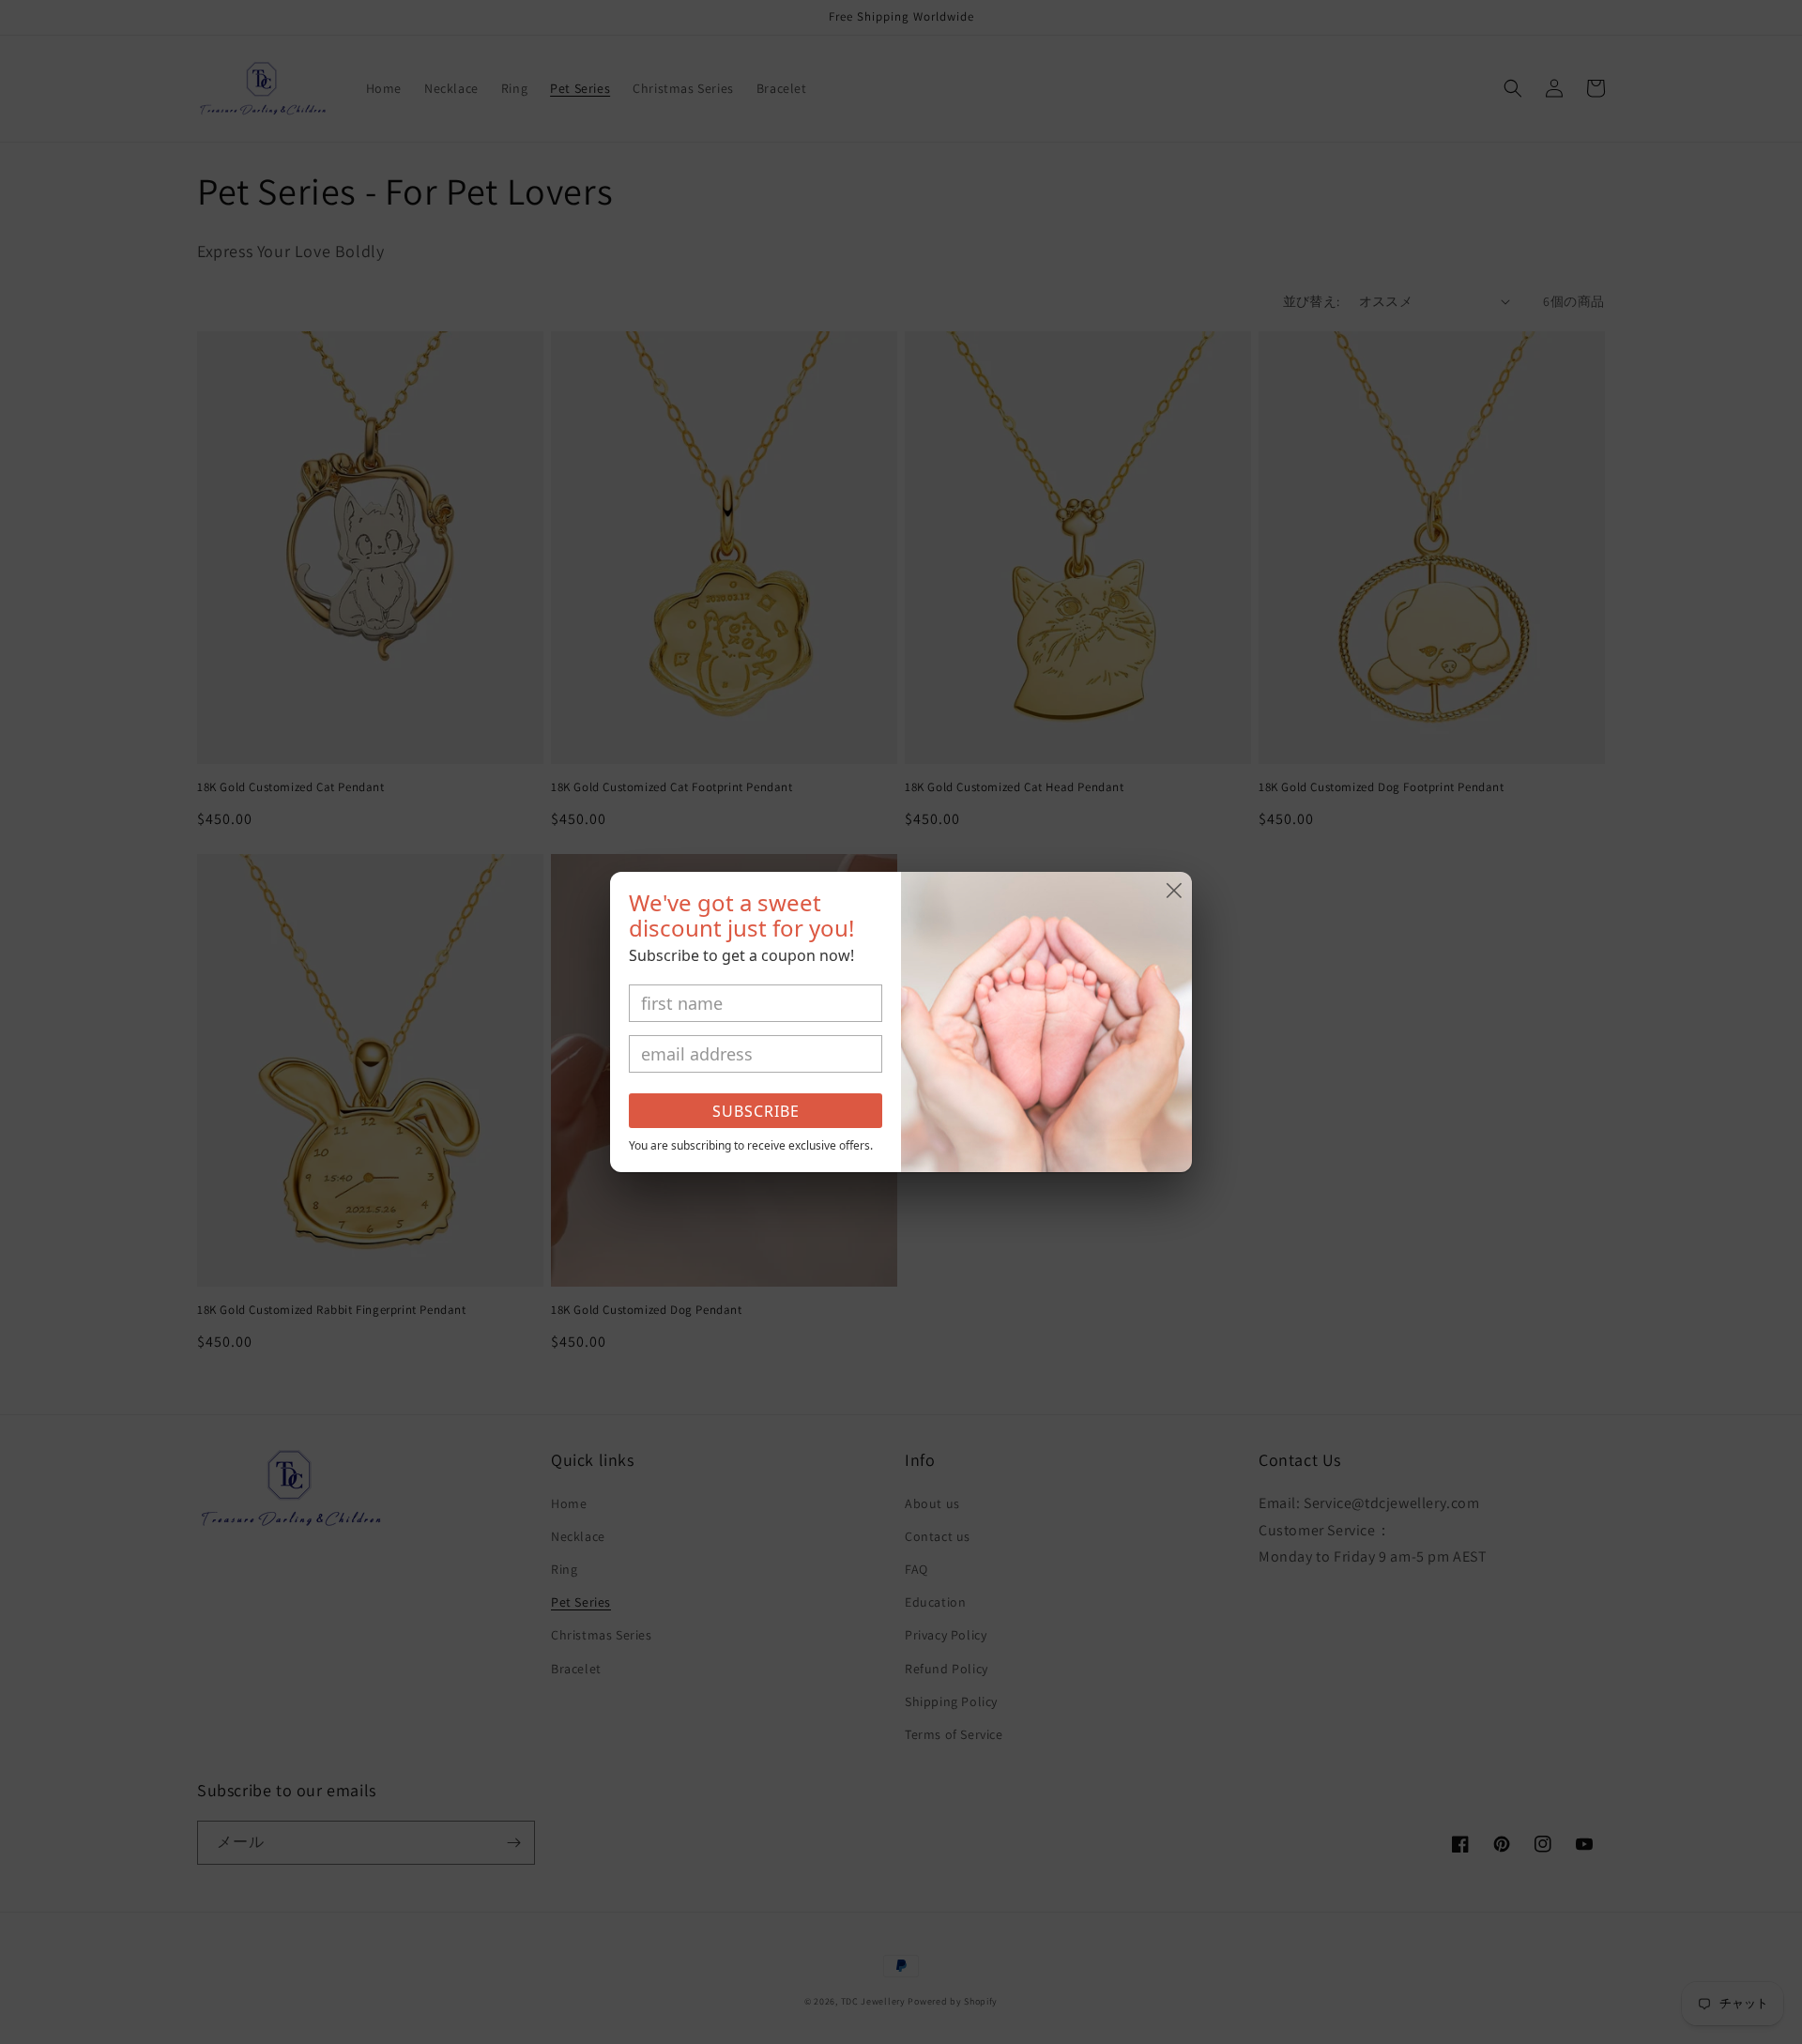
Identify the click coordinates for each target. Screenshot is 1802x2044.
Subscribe (756, 1111)
